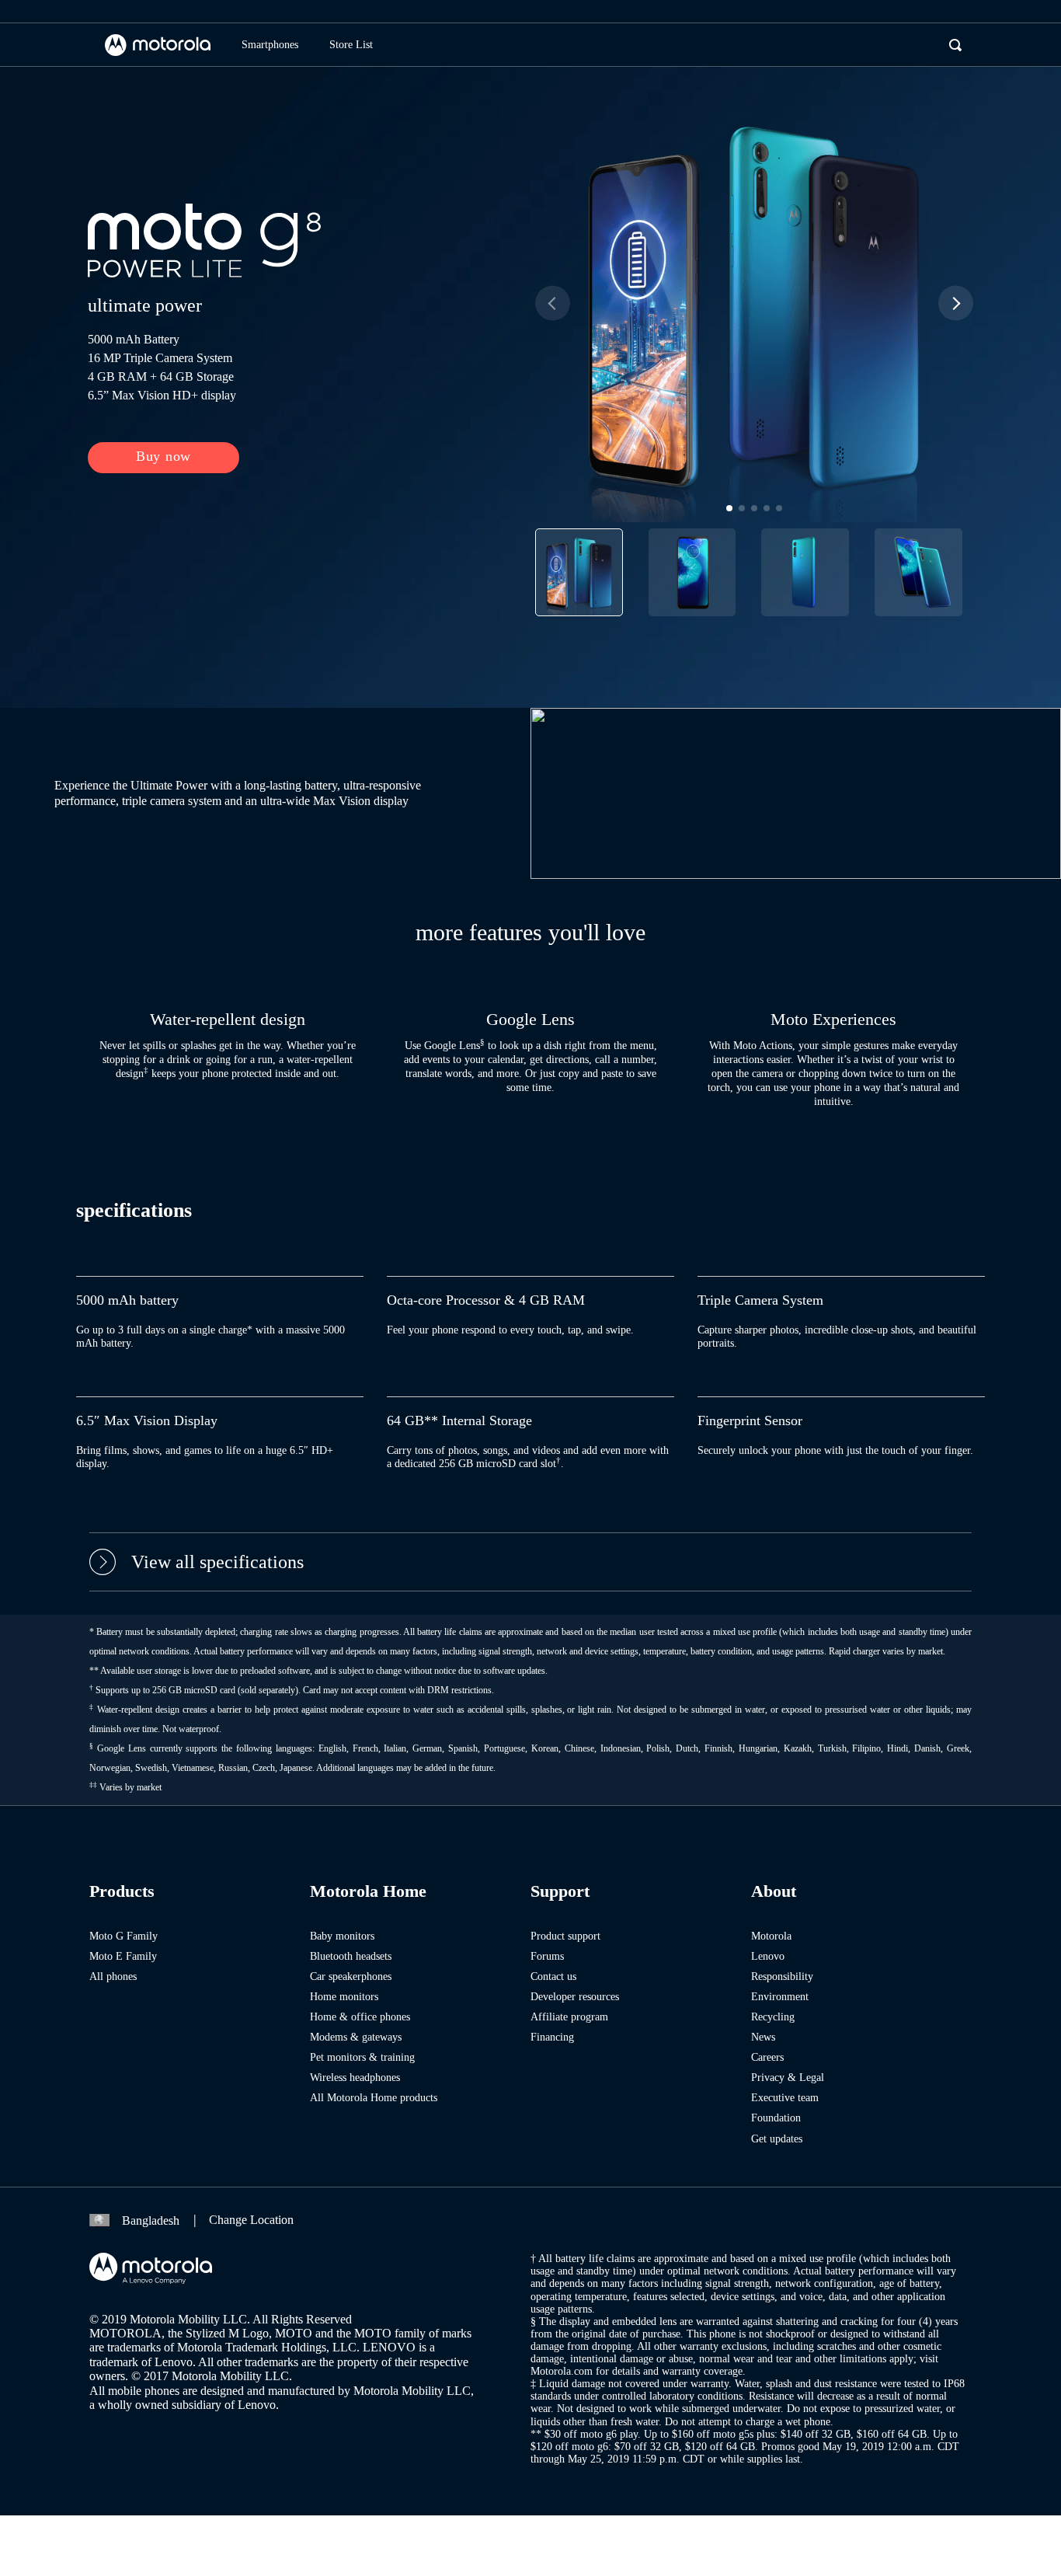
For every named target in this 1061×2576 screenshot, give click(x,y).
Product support (565, 1936)
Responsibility (782, 1976)
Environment (780, 1997)
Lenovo (768, 1956)
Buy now (163, 456)
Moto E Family (123, 1956)
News (763, 2037)
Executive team (785, 2098)
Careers (767, 2057)
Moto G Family (123, 1936)
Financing (552, 2037)
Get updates (777, 2139)
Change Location (251, 2220)
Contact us (553, 1976)
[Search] (955, 45)
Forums (547, 1956)
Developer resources (575, 1997)
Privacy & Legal (788, 2078)
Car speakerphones (351, 1976)
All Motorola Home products (374, 2098)
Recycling (773, 2017)
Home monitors (344, 1997)
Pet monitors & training (362, 2057)
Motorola (771, 1936)
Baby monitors (342, 1936)
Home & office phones (360, 2017)
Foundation (776, 2118)
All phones (113, 1976)
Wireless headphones (355, 2078)
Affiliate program (569, 2017)
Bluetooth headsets (351, 1956)
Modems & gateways (356, 2037)
